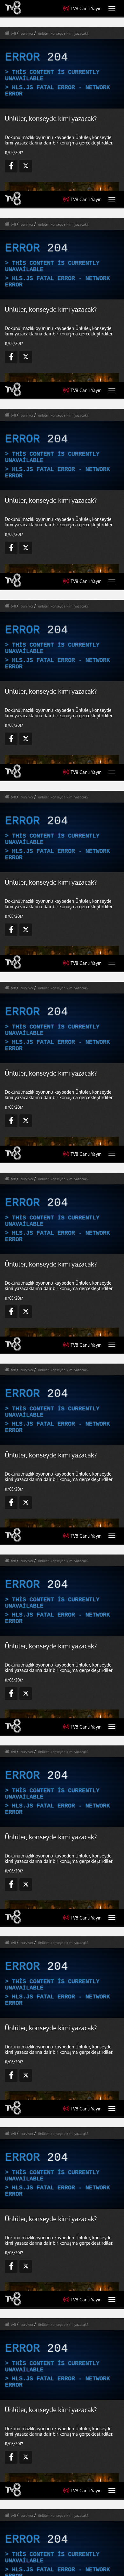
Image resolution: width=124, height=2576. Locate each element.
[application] (62, 1288)
